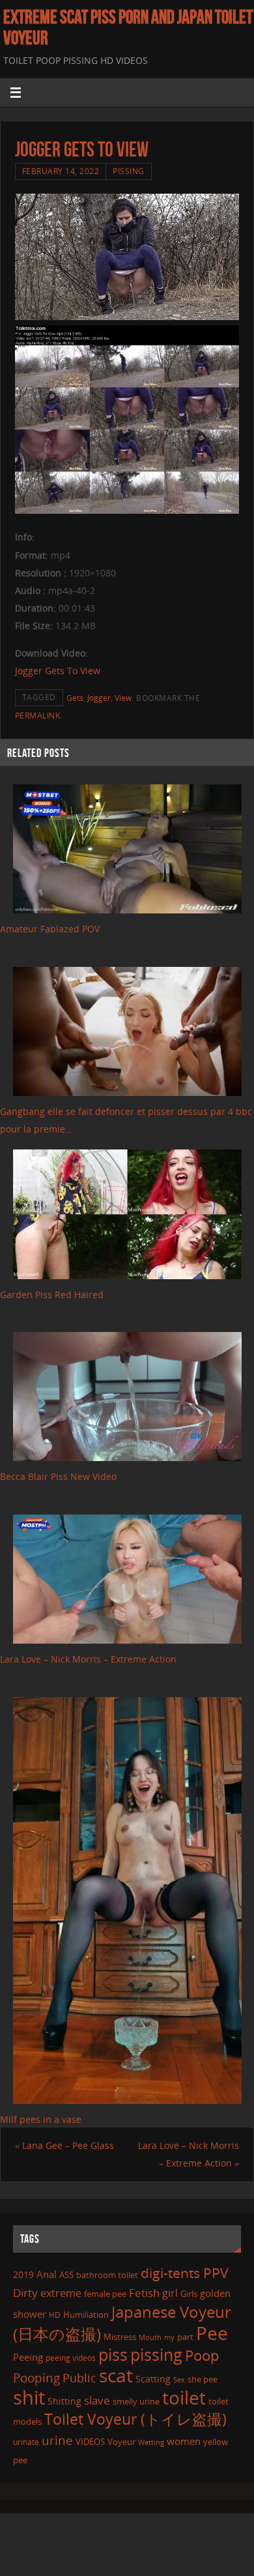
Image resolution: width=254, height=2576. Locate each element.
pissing (156, 2354)
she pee (203, 2379)
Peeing (28, 2357)
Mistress (120, 2337)
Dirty (25, 2292)
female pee (105, 2294)
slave (97, 2400)
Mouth (150, 2337)
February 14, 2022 (61, 171)
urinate (26, 2442)
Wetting (151, 2442)
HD (55, 2315)
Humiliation (86, 2315)
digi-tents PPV (185, 2273)
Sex (179, 2380)
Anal (47, 2274)
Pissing (129, 171)
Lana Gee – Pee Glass (64, 2145)
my (169, 2337)
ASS (66, 2275)
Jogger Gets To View (58, 671)
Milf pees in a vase (41, 2119)
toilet (184, 2397)
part (185, 2337)
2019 (23, 2274)
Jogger (99, 698)
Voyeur (121, 2442)
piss (113, 2354)
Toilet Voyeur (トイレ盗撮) (135, 2419)
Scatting (153, 2379)
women (184, 2441)
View (123, 698)
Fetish (144, 2293)
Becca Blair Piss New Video (58, 1476)
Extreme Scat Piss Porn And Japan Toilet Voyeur (128, 27)
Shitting (64, 2401)
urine (57, 2440)
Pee (212, 2333)
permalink (38, 716)
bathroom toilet (107, 2275)
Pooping (36, 2378)
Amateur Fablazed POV (50, 929)
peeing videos (71, 2358)
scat (116, 2375)
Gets (75, 698)
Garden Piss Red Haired (52, 1295)
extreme (61, 2293)
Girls (189, 2294)
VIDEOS (90, 2442)
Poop (202, 2355)
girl (170, 2293)
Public (79, 2378)
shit (29, 2397)
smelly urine (136, 2401)
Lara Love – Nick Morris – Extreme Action (88, 1659)
